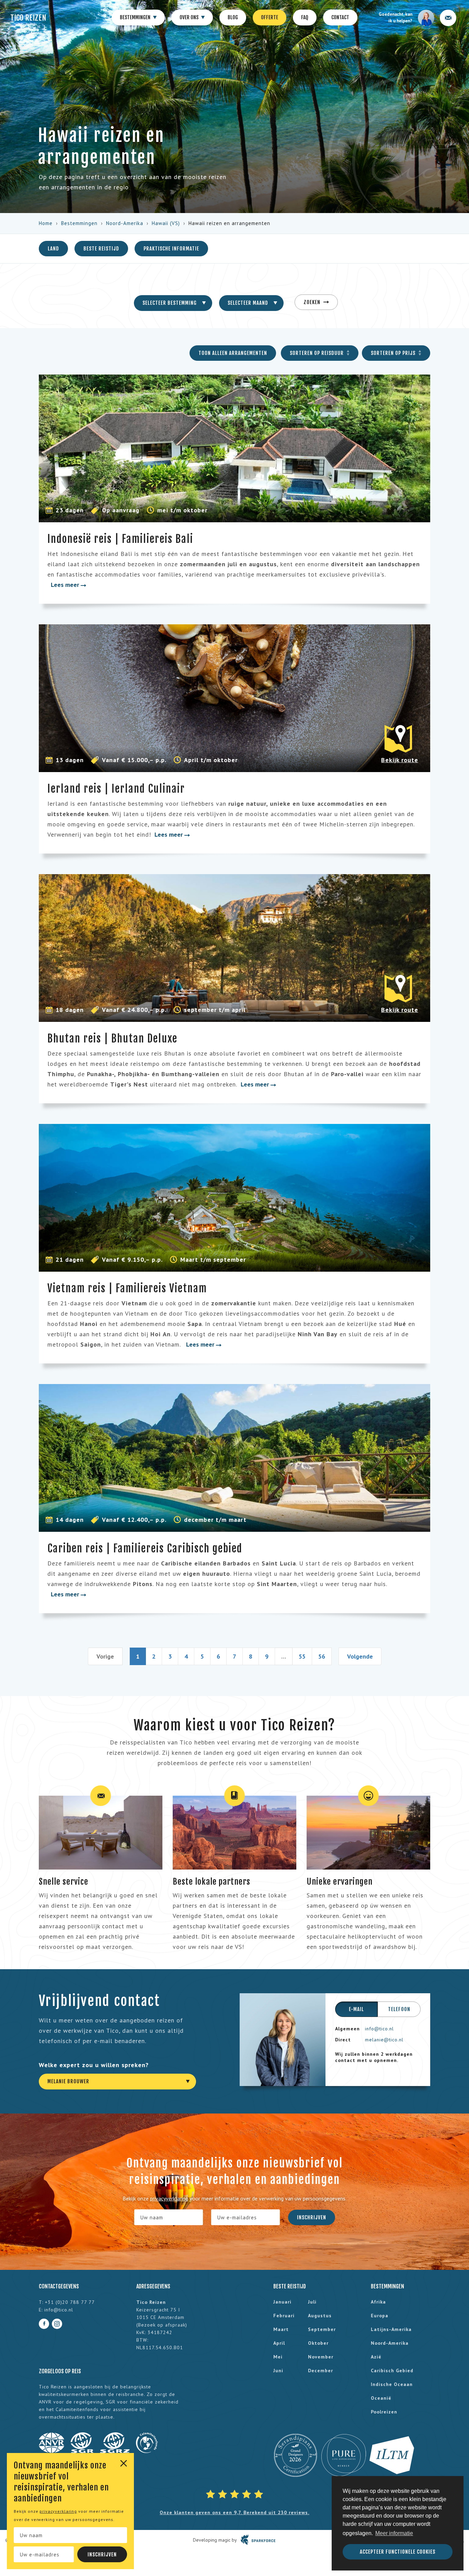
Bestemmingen (136, 17)
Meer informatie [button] (394, 2533)
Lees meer (66, 585)
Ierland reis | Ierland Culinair (116, 789)
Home (46, 223)
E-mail (356, 2009)
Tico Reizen (28, 18)
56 (322, 1656)
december (321, 2371)
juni (278, 2371)
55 (302, 1656)
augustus (320, 2316)
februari (284, 2316)
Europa (380, 2316)
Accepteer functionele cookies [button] (398, 2552)
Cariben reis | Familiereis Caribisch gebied (145, 1548)
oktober (318, 2343)
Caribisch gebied (392, 2371)
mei (278, 2357)
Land (53, 249)
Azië (376, 2357)
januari (282, 2302)
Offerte (270, 17)
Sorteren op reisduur (317, 353)
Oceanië (381, 2398)
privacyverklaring (58, 2511)
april (279, 2343)
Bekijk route (400, 760)
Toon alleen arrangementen (233, 353)
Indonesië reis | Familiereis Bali (120, 539)
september (322, 2329)
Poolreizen (384, 2412)
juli (312, 2302)
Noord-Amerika (125, 223)
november (321, 2357)
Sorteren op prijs (394, 353)
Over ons (190, 17)
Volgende (360, 1656)
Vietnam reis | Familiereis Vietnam (127, 1288)
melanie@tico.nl (384, 2040)
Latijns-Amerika (391, 2329)
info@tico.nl (379, 2029)
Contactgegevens (59, 2286)
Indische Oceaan (392, 2384)
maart (281, 2329)
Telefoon (399, 2009)
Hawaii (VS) (166, 223)
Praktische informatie (171, 249)
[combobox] (173, 303)
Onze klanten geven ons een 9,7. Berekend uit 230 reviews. (235, 2512)
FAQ (305, 17)
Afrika (378, 2302)
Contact (340, 17)
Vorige (105, 1656)
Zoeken (313, 302)
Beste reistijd (101, 249)
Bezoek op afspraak (162, 2325)
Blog (233, 17)
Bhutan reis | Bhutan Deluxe (112, 1039)
